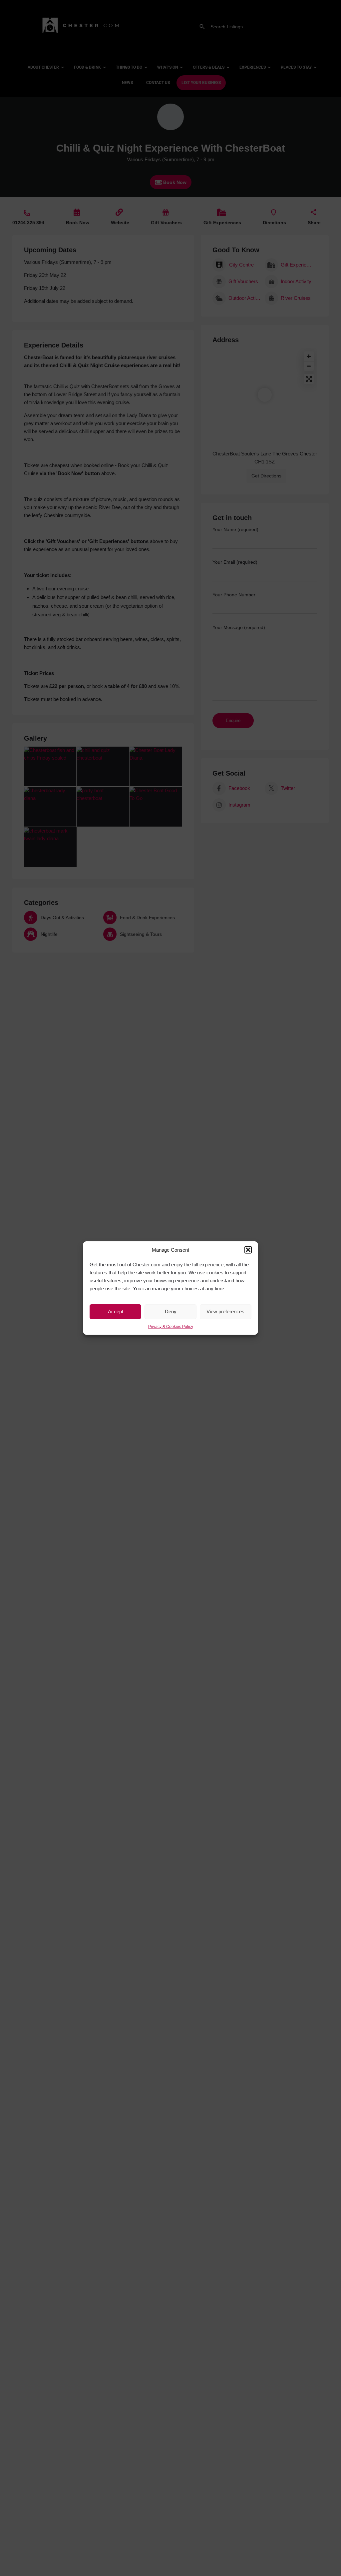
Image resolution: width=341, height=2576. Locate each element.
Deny (171, 1311)
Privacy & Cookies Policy (171, 1326)
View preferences (225, 1311)
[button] (248, 1250)
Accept (116, 1311)
